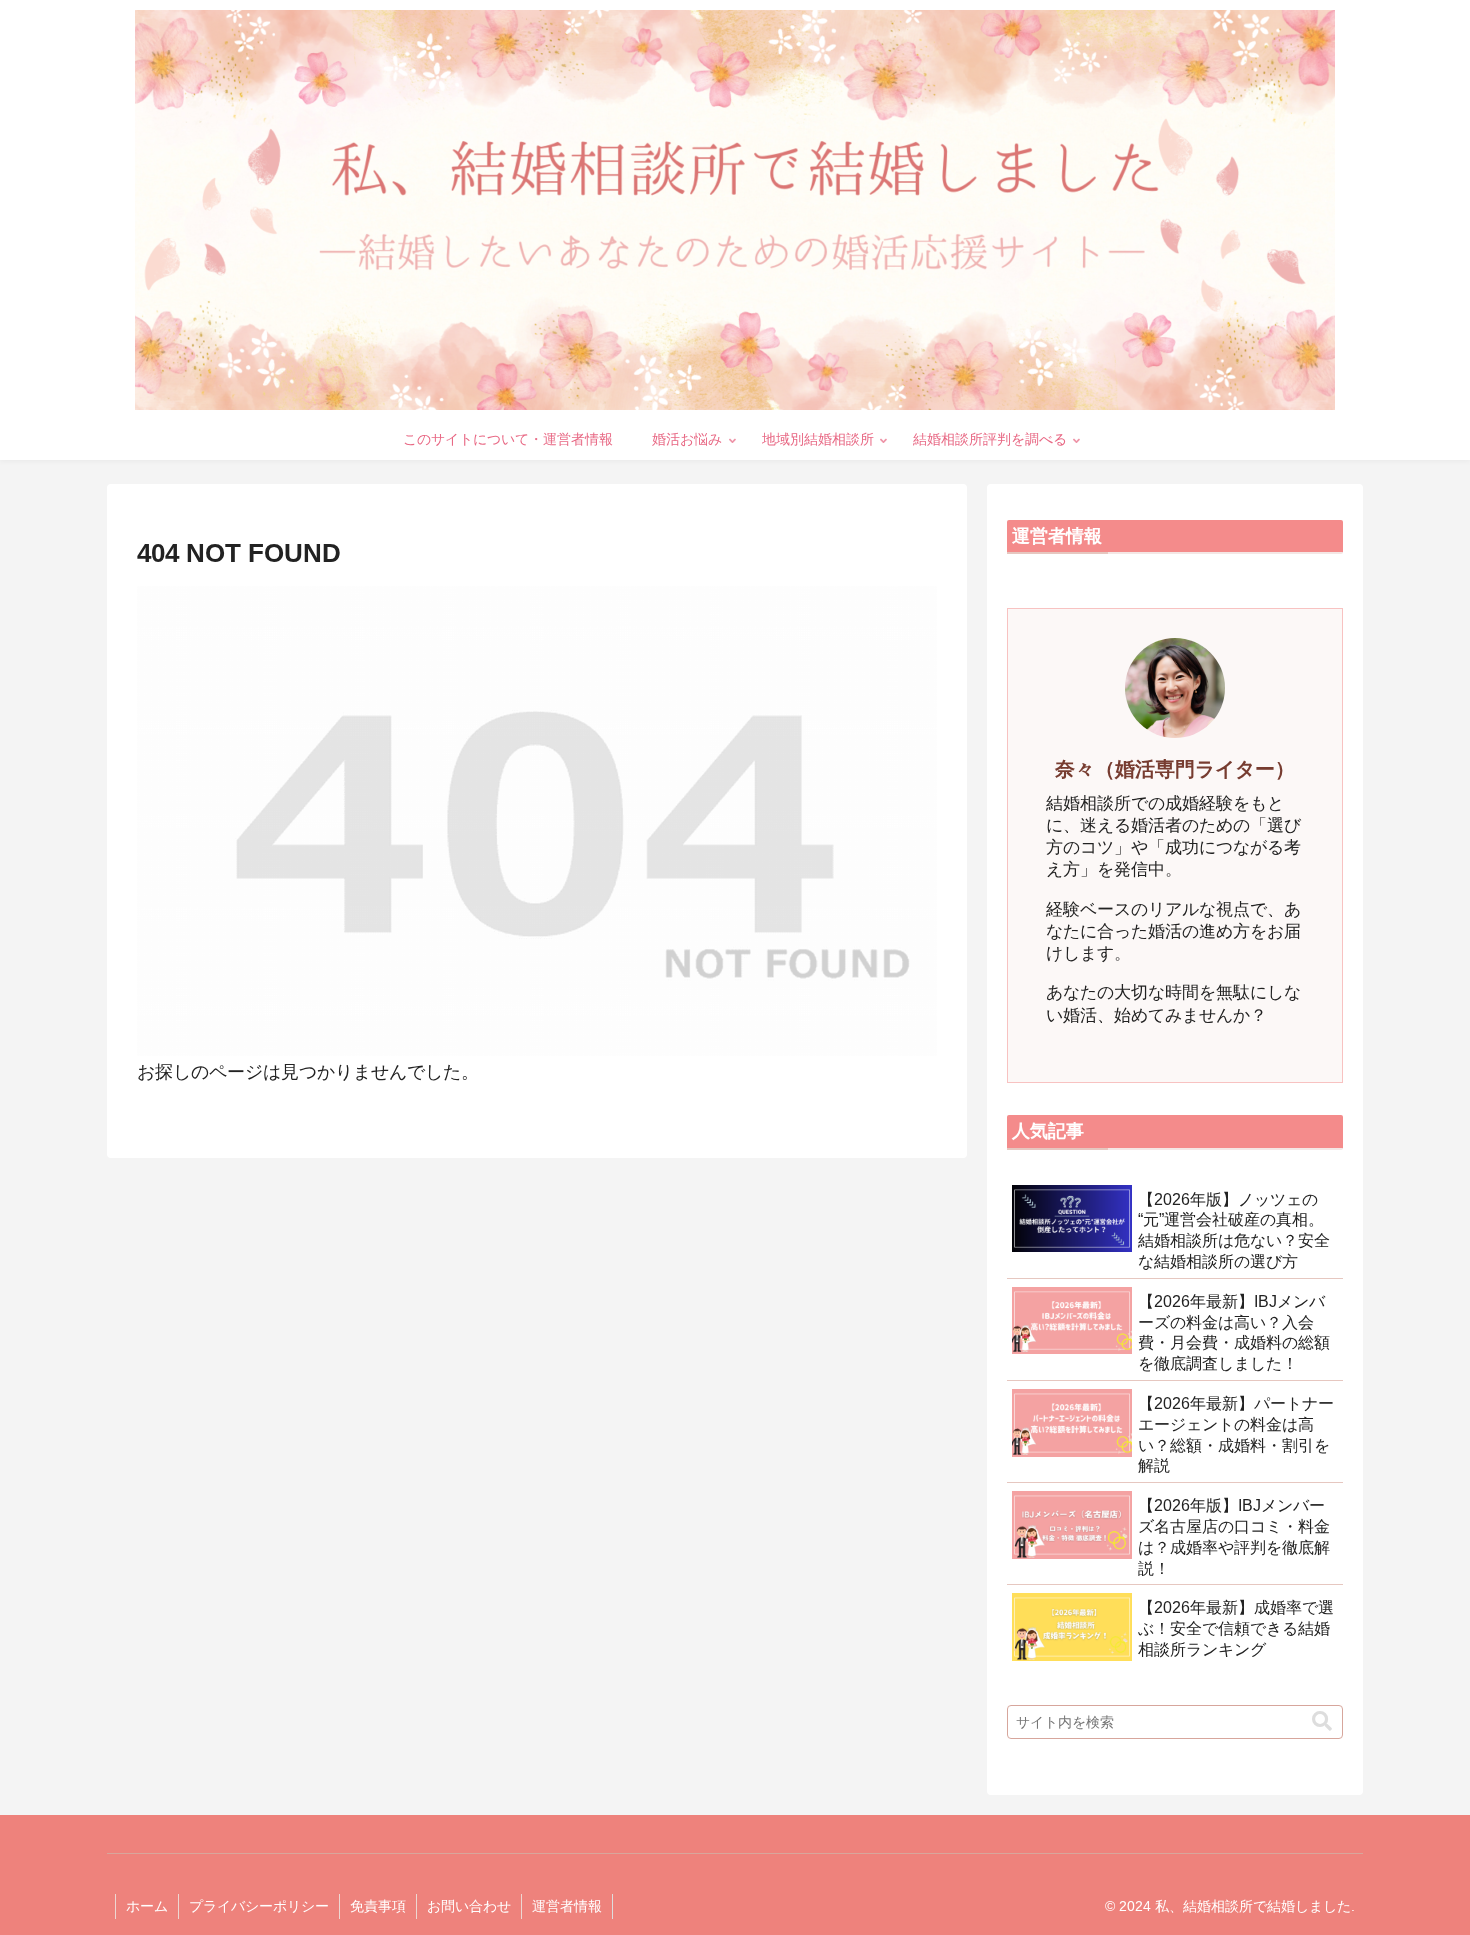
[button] (1322, 1721)
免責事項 (378, 1906)
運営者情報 (567, 1906)
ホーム (147, 1906)
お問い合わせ (469, 1906)
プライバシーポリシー (259, 1906)
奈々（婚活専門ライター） (1175, 769)
